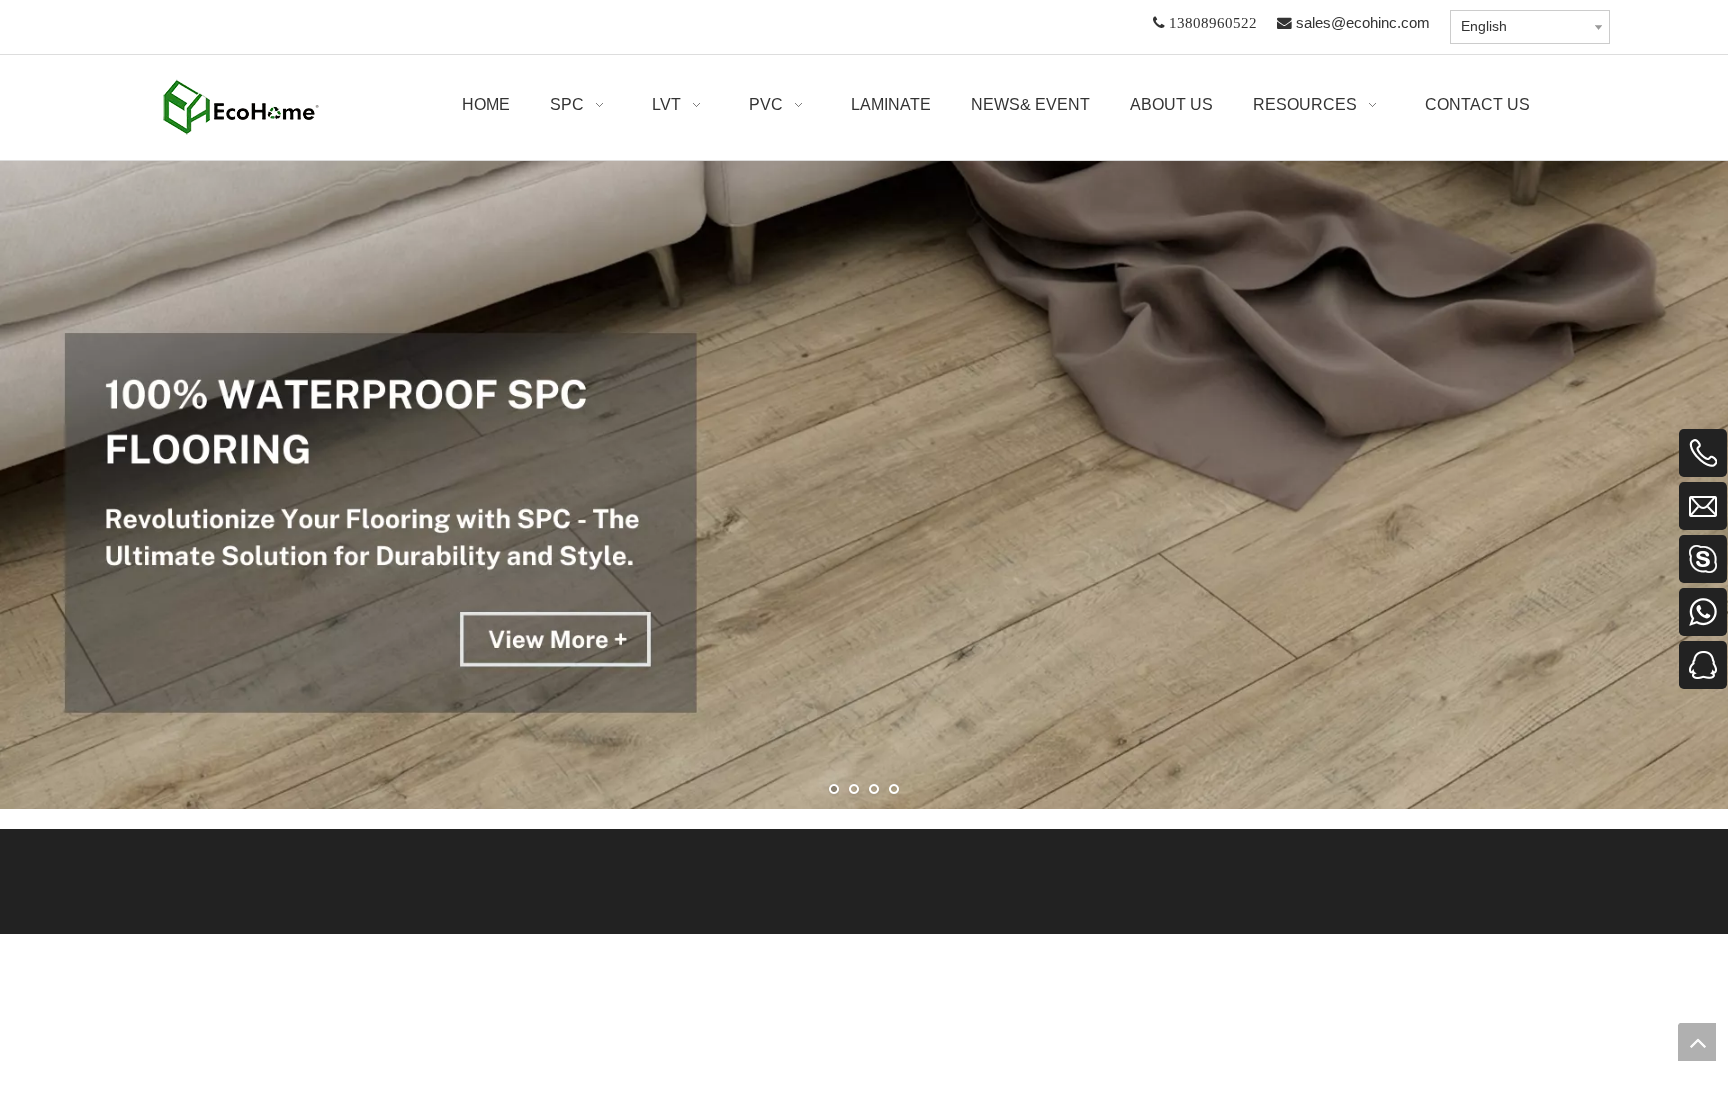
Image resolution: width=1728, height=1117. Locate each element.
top (1697, 1042)
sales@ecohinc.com (1363, 23)
